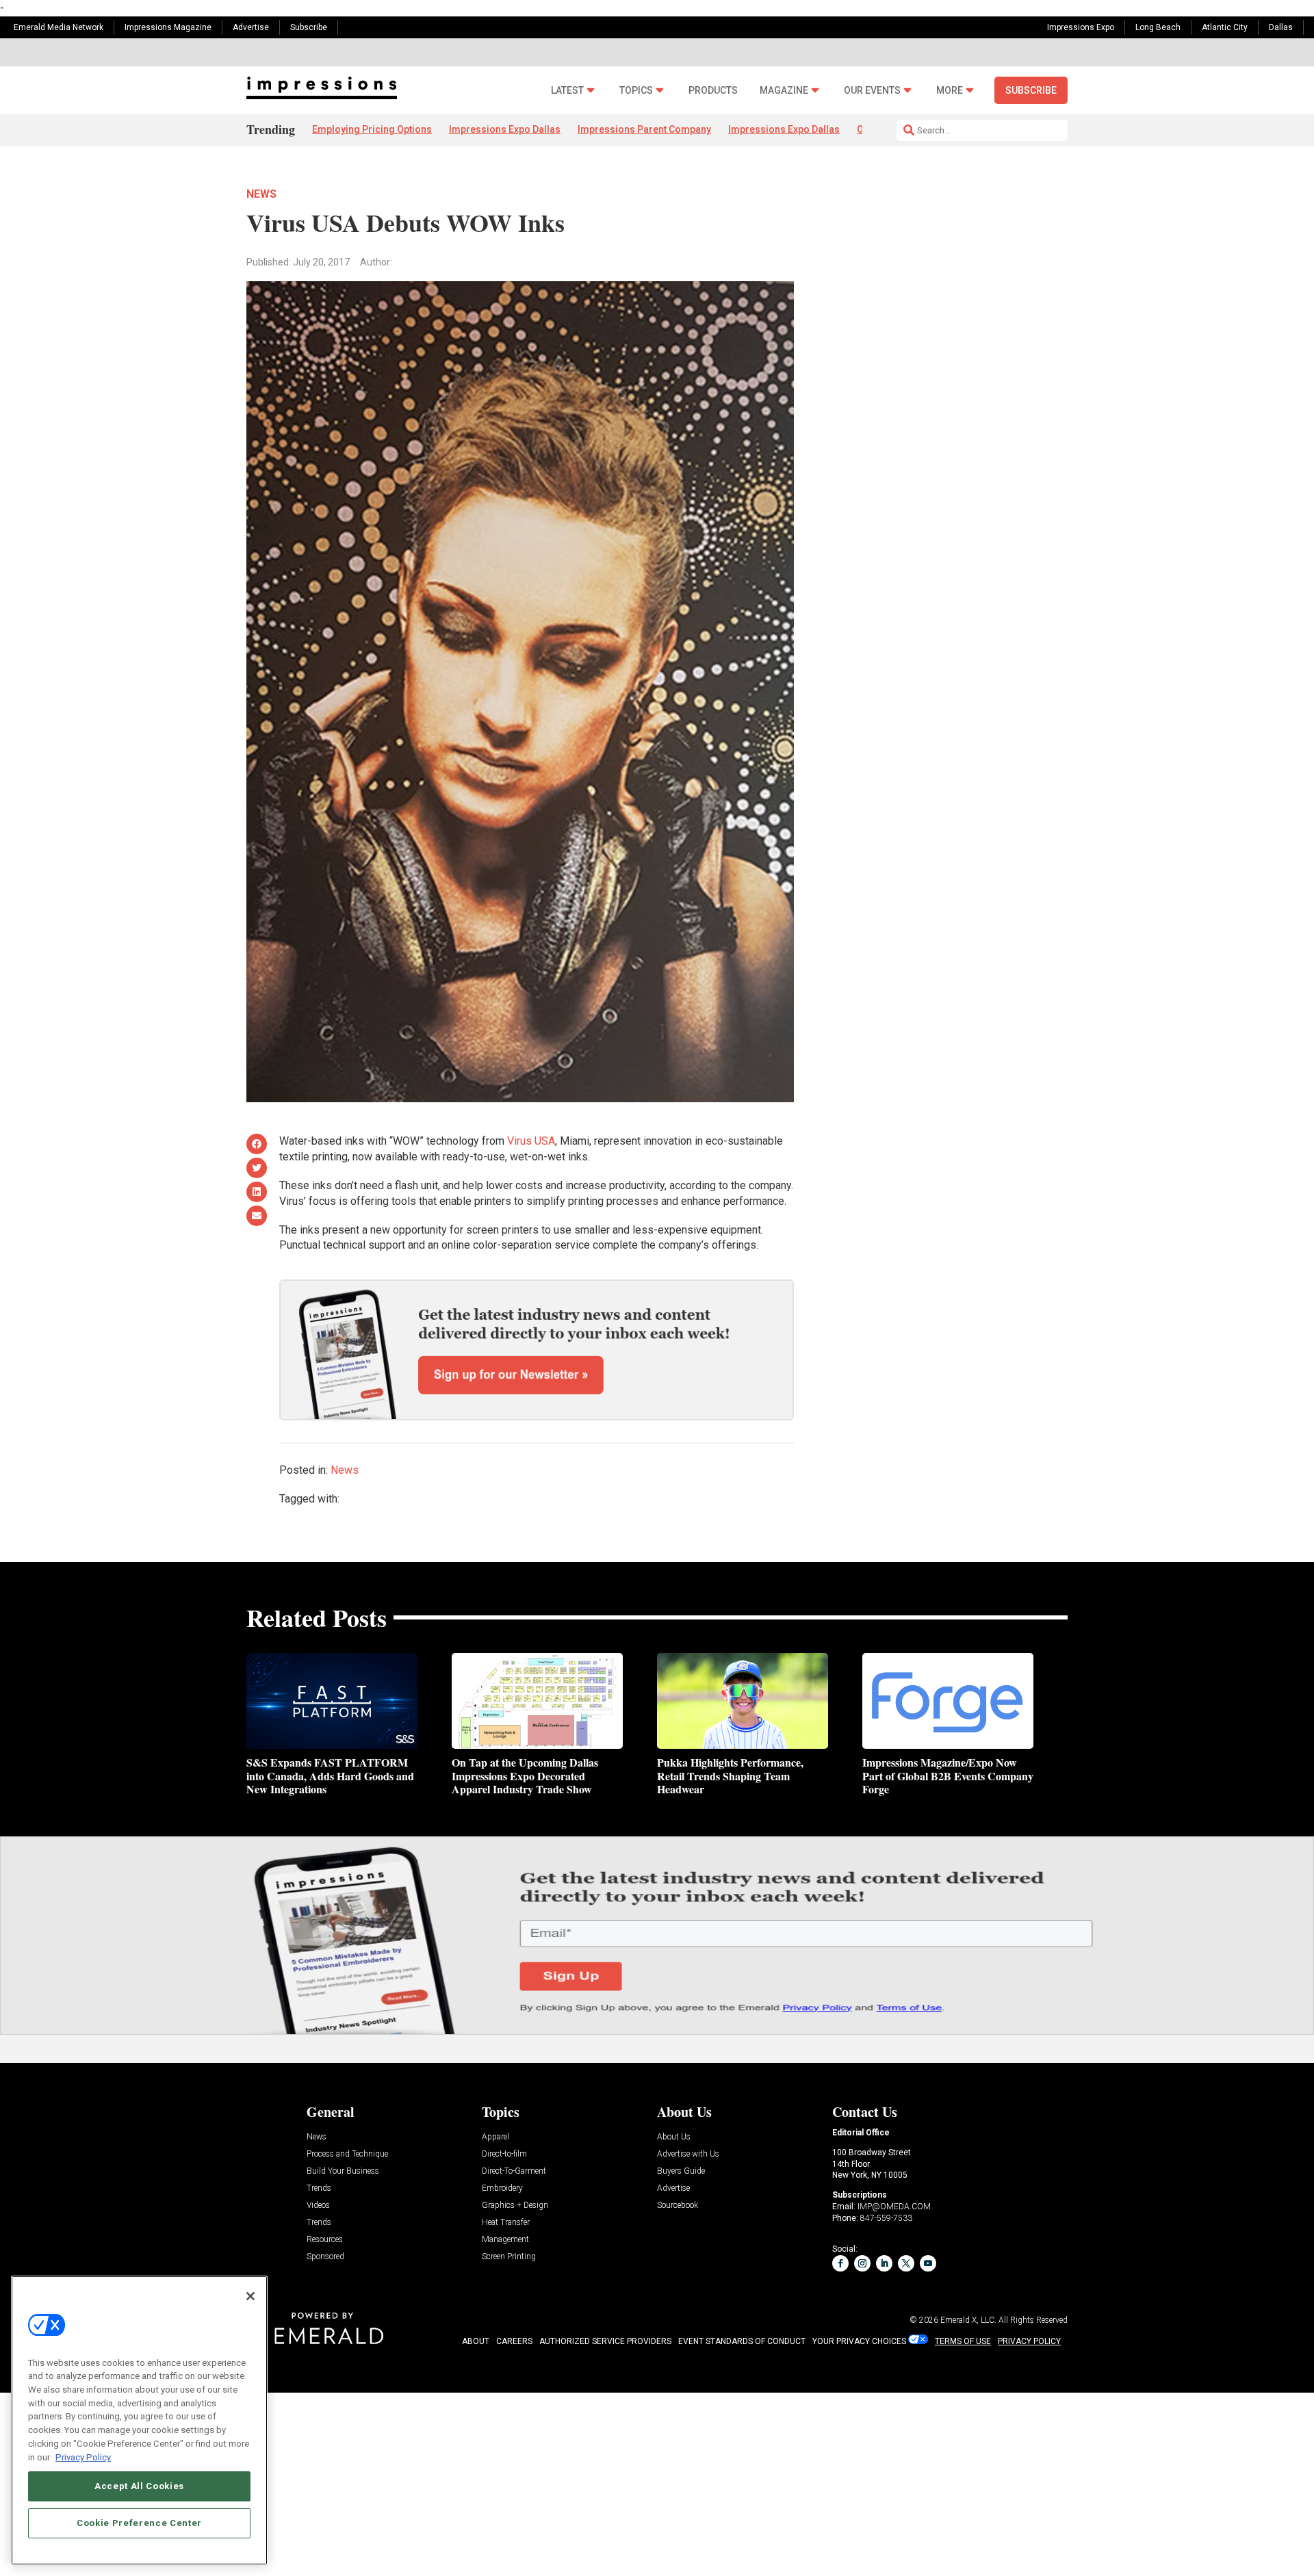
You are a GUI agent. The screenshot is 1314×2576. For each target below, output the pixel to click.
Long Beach (1158, 27)
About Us (674, 2137)
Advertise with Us (688, 2154)
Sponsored (325, 2257)
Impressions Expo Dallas (505, 129)
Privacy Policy (83, 2457)
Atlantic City (1225, 27)
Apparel (495, 2137)
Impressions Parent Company (644, 129)
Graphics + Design (515, 2206)
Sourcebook (678, 2206)
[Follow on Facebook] (840, 2263)
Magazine (784, 91)
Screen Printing (509, 2257)
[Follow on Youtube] (928, 2263)
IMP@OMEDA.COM (894, 2207)
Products (713, 91)
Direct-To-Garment (514, 2171)
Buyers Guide (681, 2171)
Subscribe (309, 27)
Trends (319, 2188)
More (950, 91)
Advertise (251, 27)
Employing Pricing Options (372, 129)
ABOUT (476, 2341)
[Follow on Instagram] (862, 2263)
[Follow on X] (906, 2263)
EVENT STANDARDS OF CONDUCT (742, 2341)
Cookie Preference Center (139, 2522)
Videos (318, 2206)
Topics (636, 91)
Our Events (872, 91)
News (261, 194)
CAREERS (514, 2341)
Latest (567, 91)
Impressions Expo (1081, 27)
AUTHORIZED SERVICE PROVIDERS (605, 2341)
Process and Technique (347, 2154)
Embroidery (502, 2188)
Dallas (1281, 27)
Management (505, 2240)
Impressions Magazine (168, 27)
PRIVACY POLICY (1029, 2341)
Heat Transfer (506, 2223)
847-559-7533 (886, 2218)
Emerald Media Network (59, 27)
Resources (325, 2240)
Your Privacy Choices (859, 2341)
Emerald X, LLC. (968, 2320)
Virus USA (531, 1141)
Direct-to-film (504, 2154)
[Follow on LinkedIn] (884, 2263)
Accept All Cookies (139, 2485)
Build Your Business (343, 2171)
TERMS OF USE (963, 2341)
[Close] (250, 2296)
